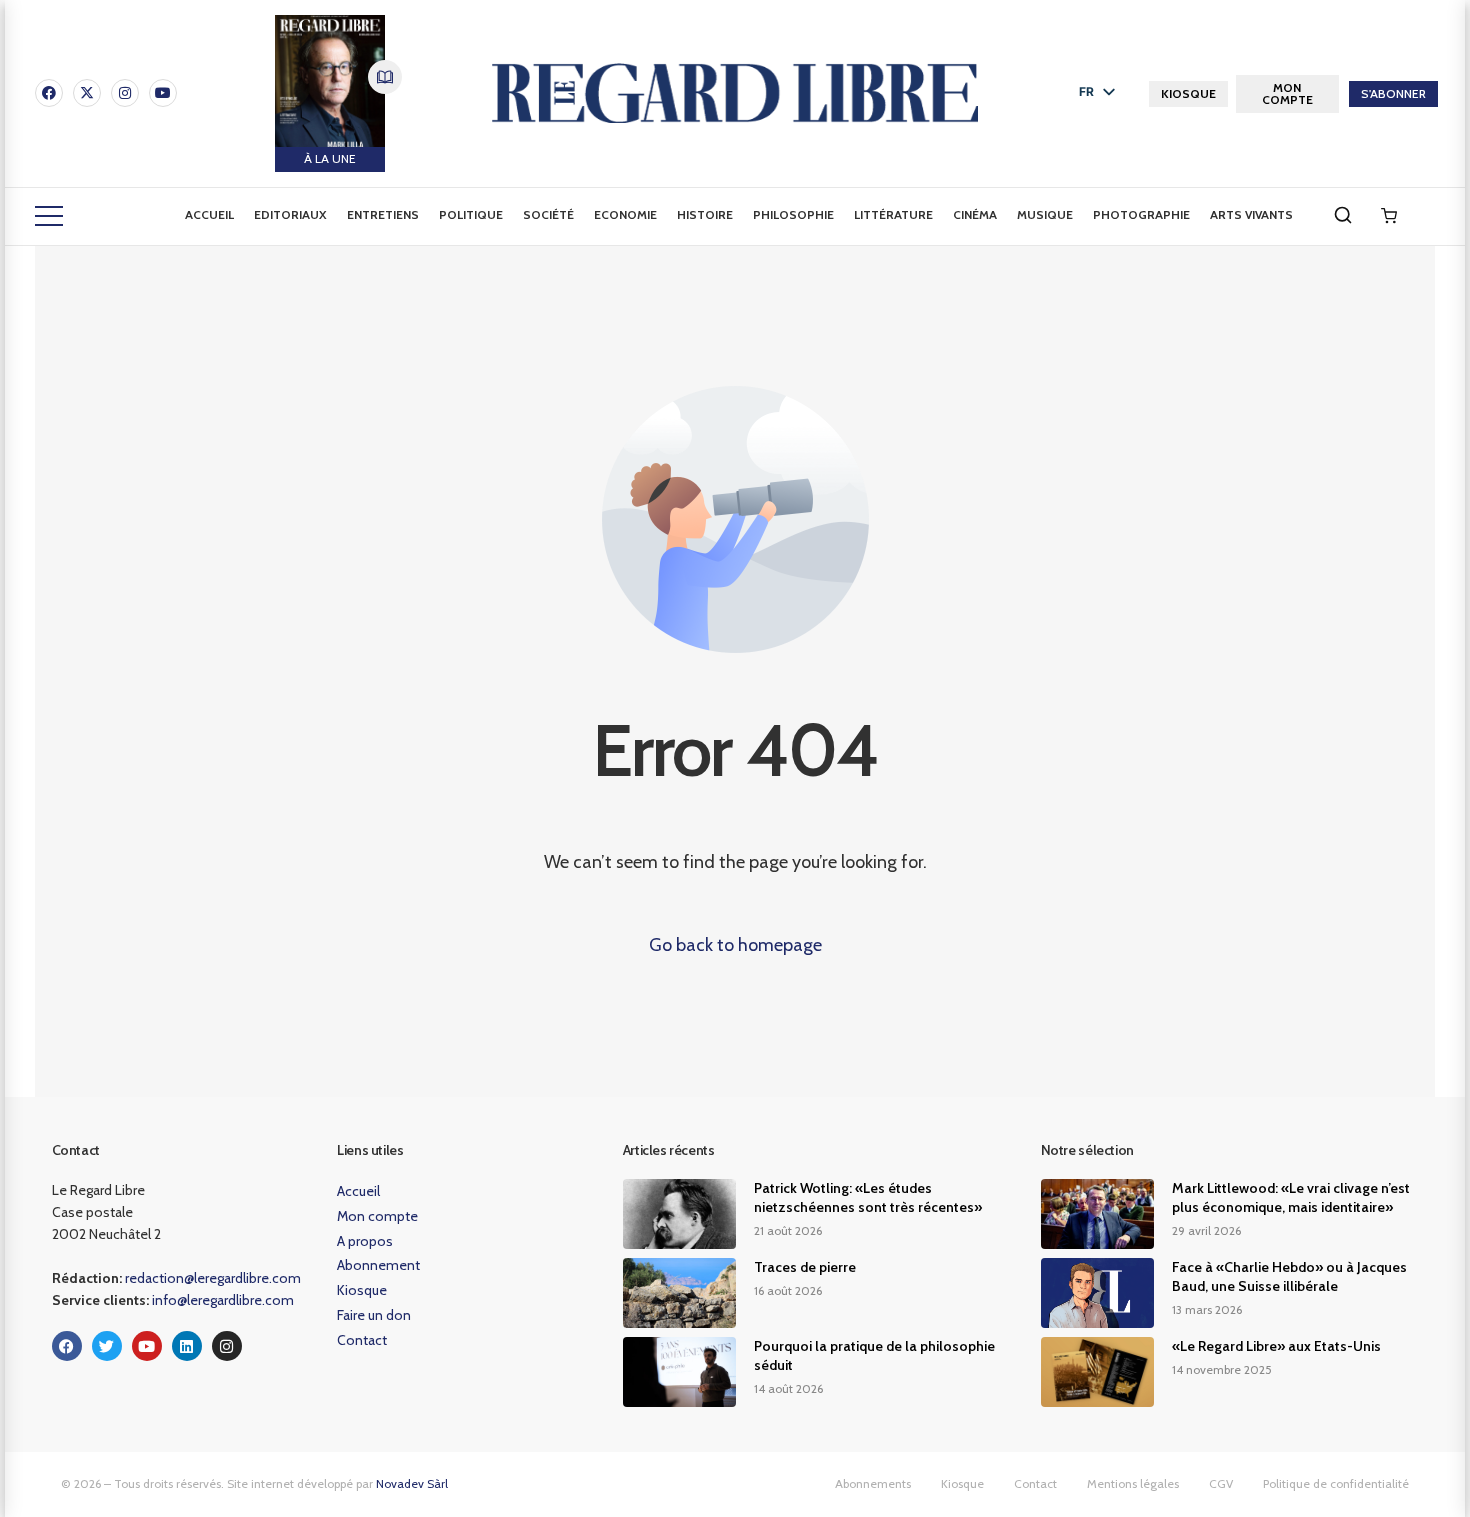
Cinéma (975, 214)
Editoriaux (290, 214)
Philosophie (793, 214)
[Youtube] (163, 93)
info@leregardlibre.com (223, 1300)
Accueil (209, 214)
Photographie (1141, 214)
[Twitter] (107, 1346)
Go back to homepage (735, 945)
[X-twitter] (87, 93)
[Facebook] (49, 93)
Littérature (893, 214)
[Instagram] (125, 93)
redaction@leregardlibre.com (213, 1278)
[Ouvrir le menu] (49, 216)
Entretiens (383, 214)
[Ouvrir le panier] (1389, 216)
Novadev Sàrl (412, 1483)
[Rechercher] (1343, 215)
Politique (471, 214)
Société (548, 214)
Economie (625, 214)
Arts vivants (1251, 214)
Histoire (705, 214)
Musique (1045, 214)
